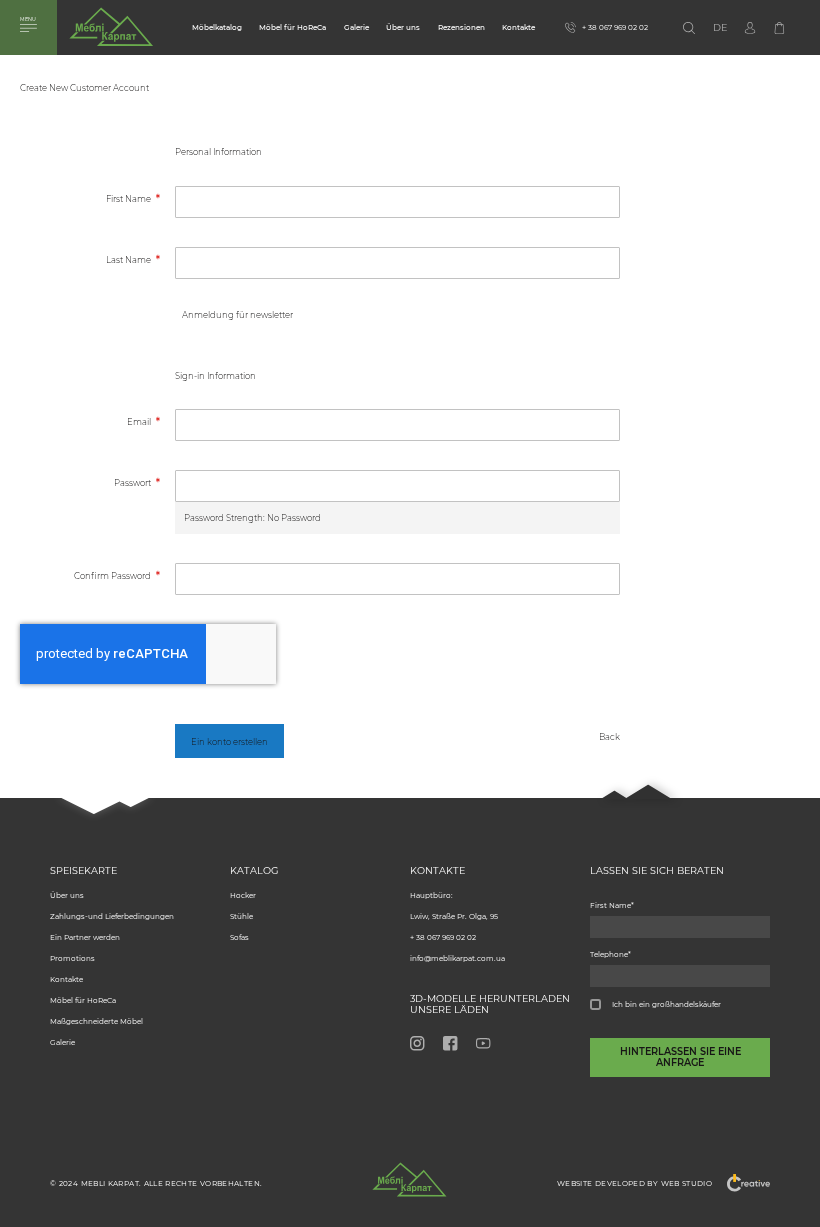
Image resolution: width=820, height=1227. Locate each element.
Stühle (241, 916)
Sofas (239, 937)
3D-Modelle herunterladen (490, 998)
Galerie (356, 27)
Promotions (72, 958)
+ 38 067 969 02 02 (443, 937)
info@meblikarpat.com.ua (457, 958)
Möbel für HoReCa (292, 27)
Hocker (243, 895)
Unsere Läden (449, 1009)
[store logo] (111, 31)
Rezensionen (461, 27)
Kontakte (518, 27)
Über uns (403, 27)
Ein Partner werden (85, 937)
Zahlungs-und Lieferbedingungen (112, 916)
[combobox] (712, 28)
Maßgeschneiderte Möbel (96, 1021)
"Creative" (741, 1183)
